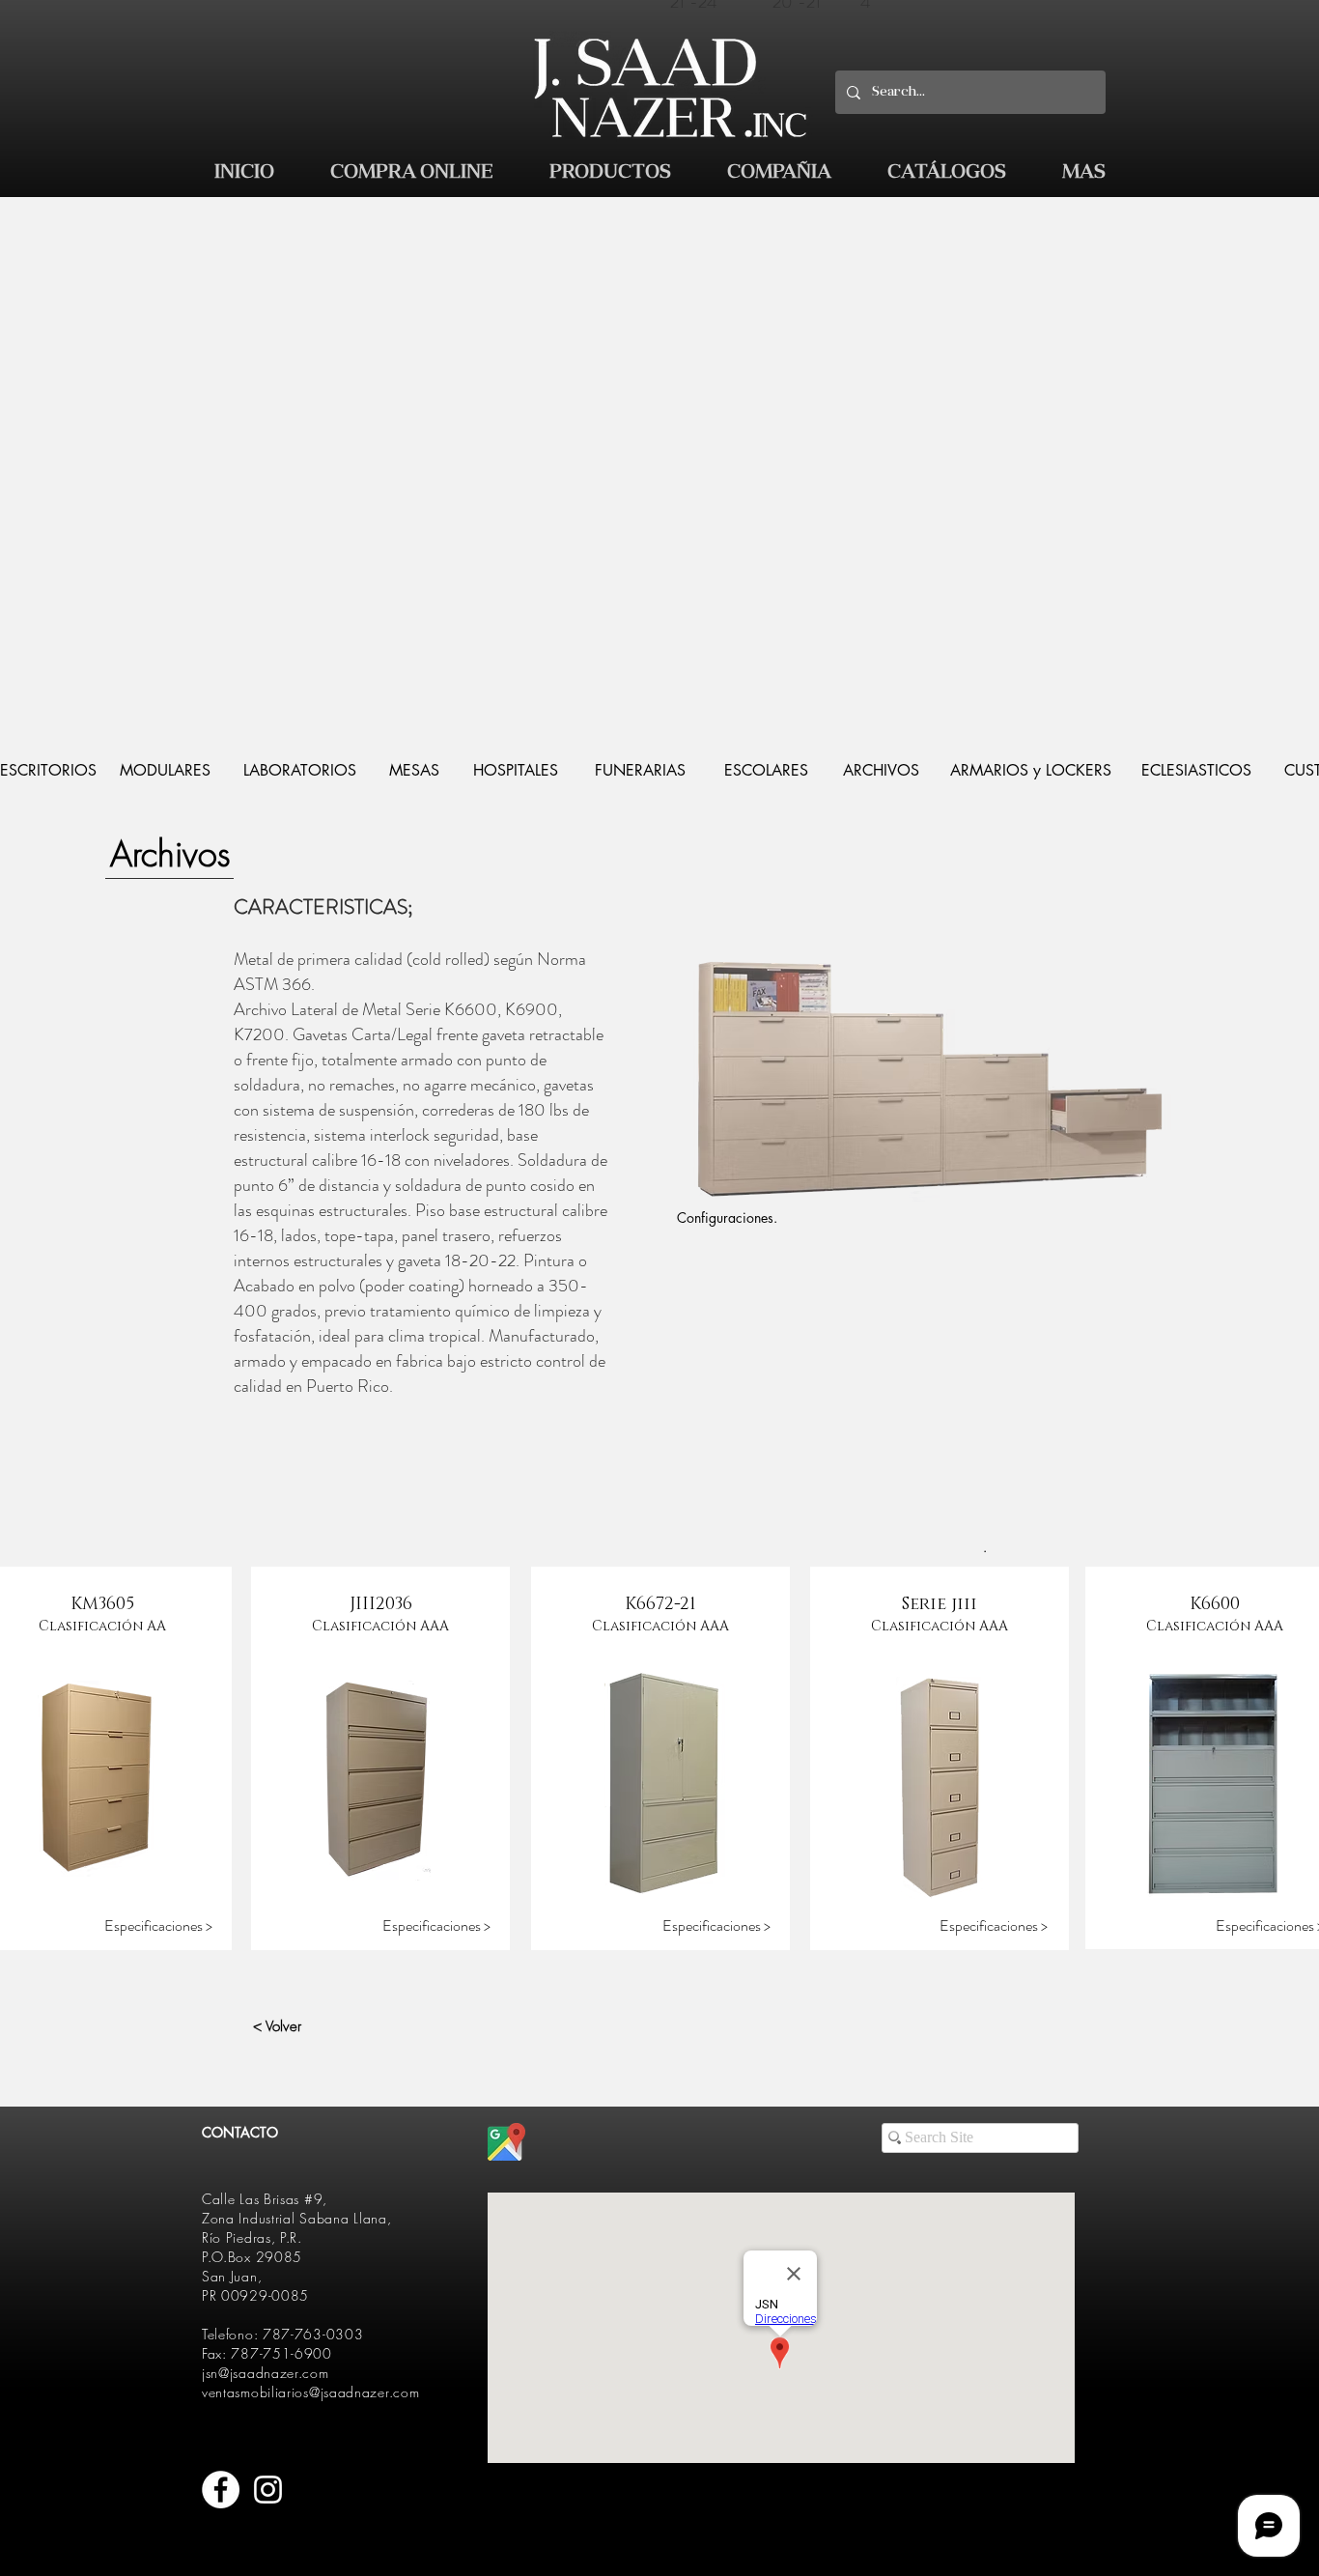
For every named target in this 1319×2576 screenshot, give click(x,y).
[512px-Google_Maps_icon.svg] (506, 2142)
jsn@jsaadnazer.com (266, 2373)
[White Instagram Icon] (268, 2490)
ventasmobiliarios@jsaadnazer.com (310, 2392)
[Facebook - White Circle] (221, 2490)
